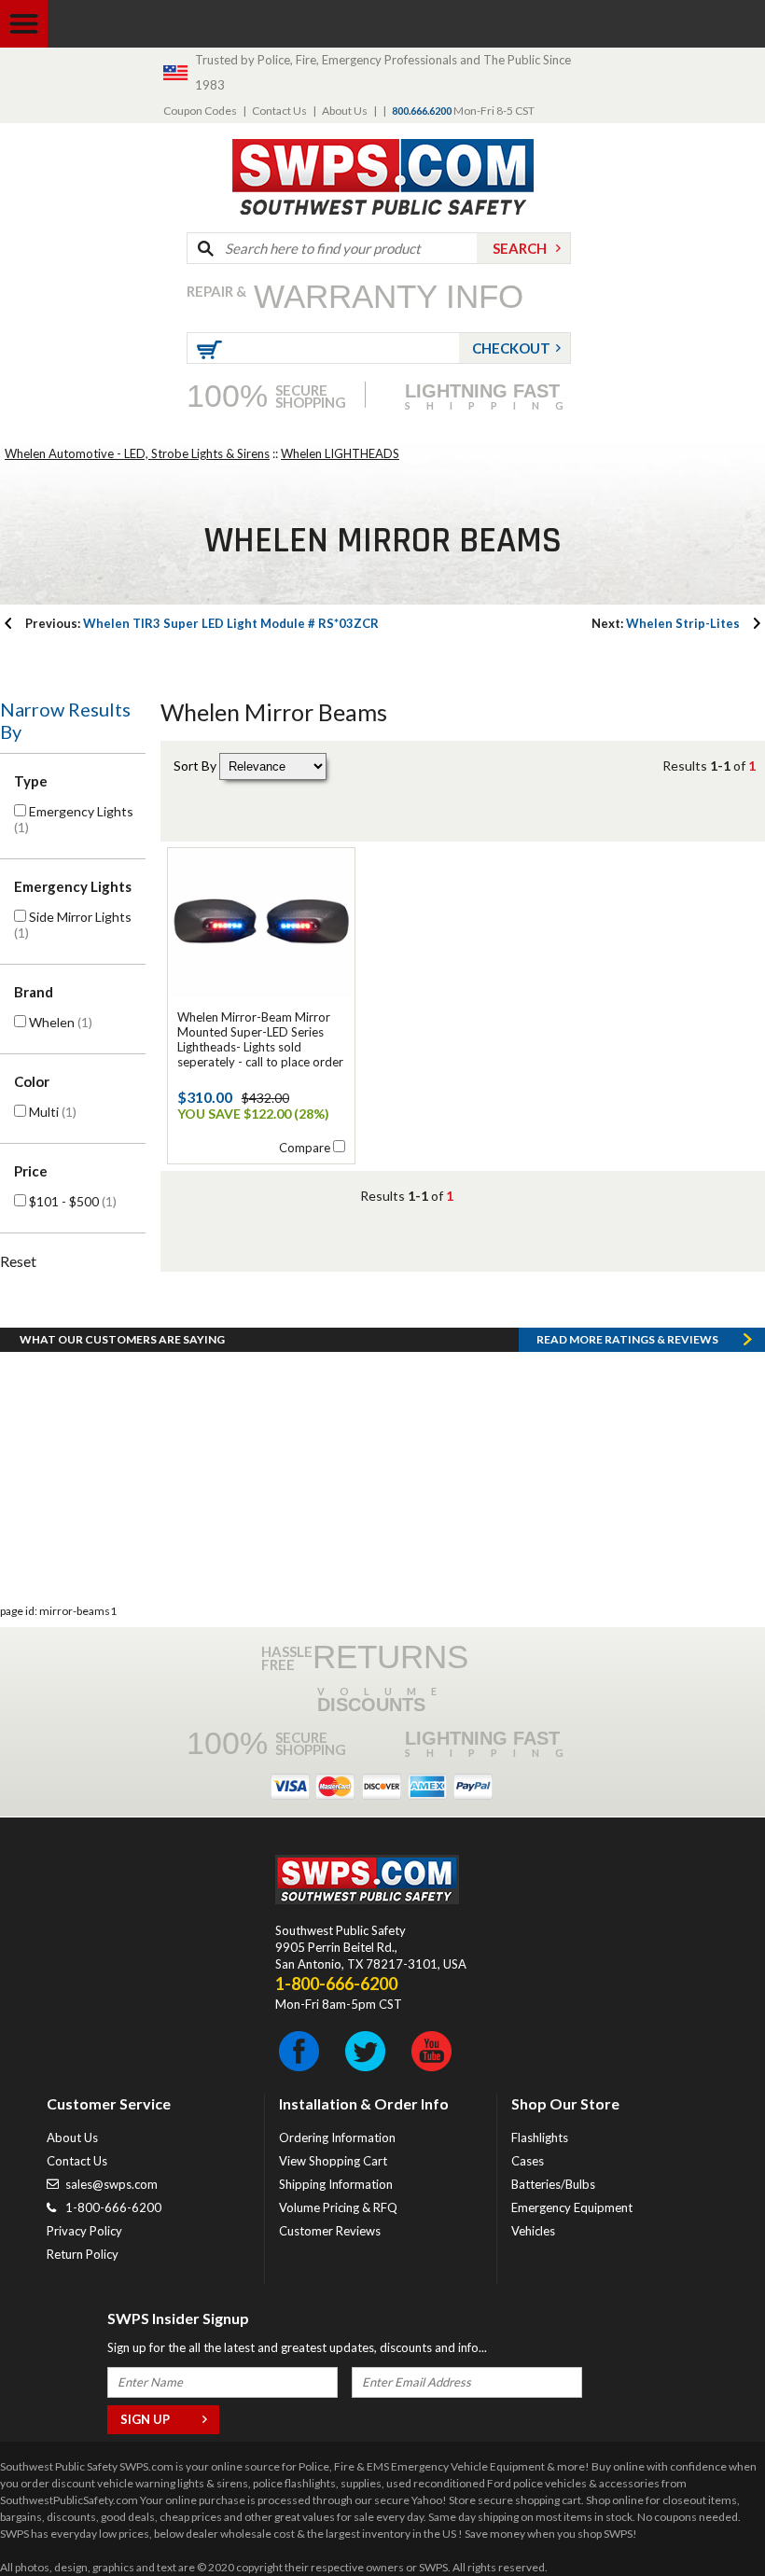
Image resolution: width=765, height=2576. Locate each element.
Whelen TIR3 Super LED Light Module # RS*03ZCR (202, 623)
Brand (34, 992)
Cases (528, 2161)
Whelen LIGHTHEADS (340, 453)
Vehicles (533, 2231)
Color (32, 1081)
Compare (305, 1148)
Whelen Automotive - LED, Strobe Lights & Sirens (137, 453)
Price (31, 1171)
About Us (345, 111)
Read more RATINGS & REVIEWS (627, 1339)
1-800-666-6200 (113, 2207)
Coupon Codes (200, 111)
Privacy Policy (84, 2231)
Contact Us (279, 111)
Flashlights (540, 2137)
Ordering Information (337, 2137)
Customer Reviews (330, 2231)
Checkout (511, 348)
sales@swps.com (111, 2184)
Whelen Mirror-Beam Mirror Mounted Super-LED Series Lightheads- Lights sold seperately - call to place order (260, 1039)
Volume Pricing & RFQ (338, 2207)
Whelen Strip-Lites (666, 623)
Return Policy (83, 2254)
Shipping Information (336, 2184)
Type (31, 781)
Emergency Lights (73, 886)
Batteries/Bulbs (553, 2184)
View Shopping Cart (333, 2161)
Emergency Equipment (572, 2207)
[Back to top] (703, 2515)
